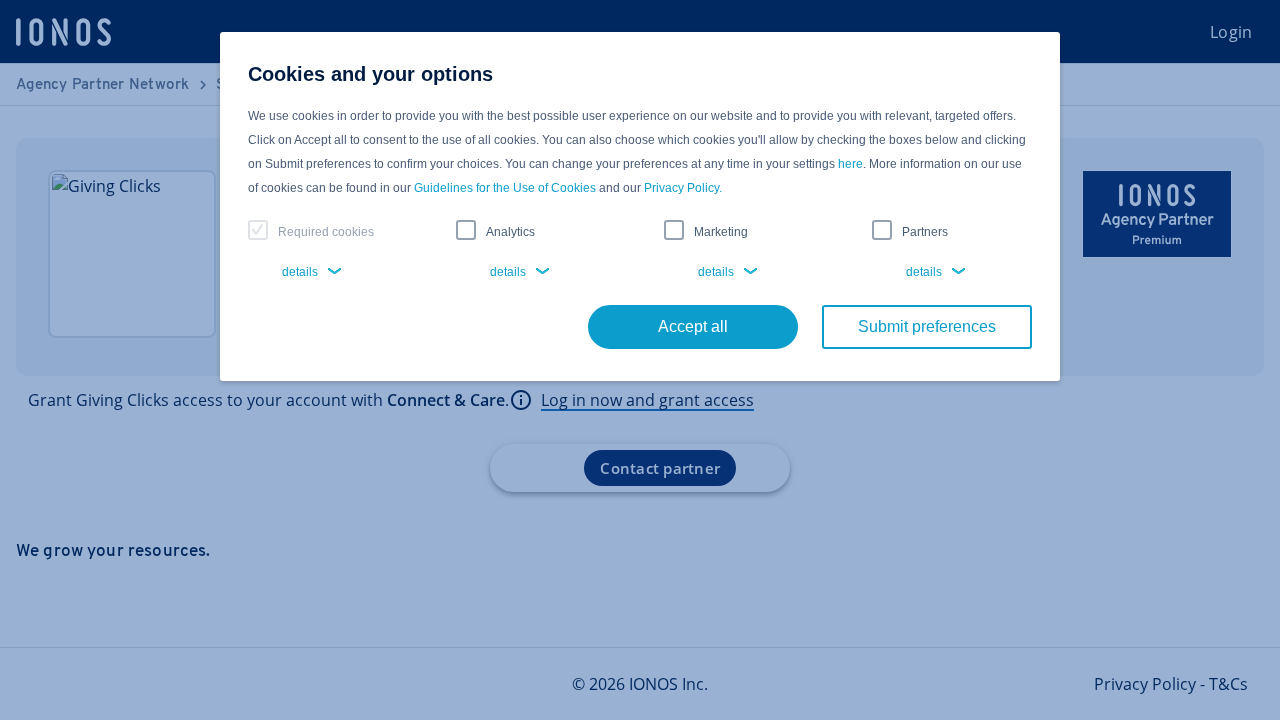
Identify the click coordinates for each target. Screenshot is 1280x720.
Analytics (510, 232)
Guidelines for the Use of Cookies (505, 188)
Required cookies (326, 232)
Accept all (693, 326)
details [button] (300, 272)
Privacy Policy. (683, 188)
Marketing (721, 232)
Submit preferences (927, 326)
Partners (925, 232)
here (850, 164)
